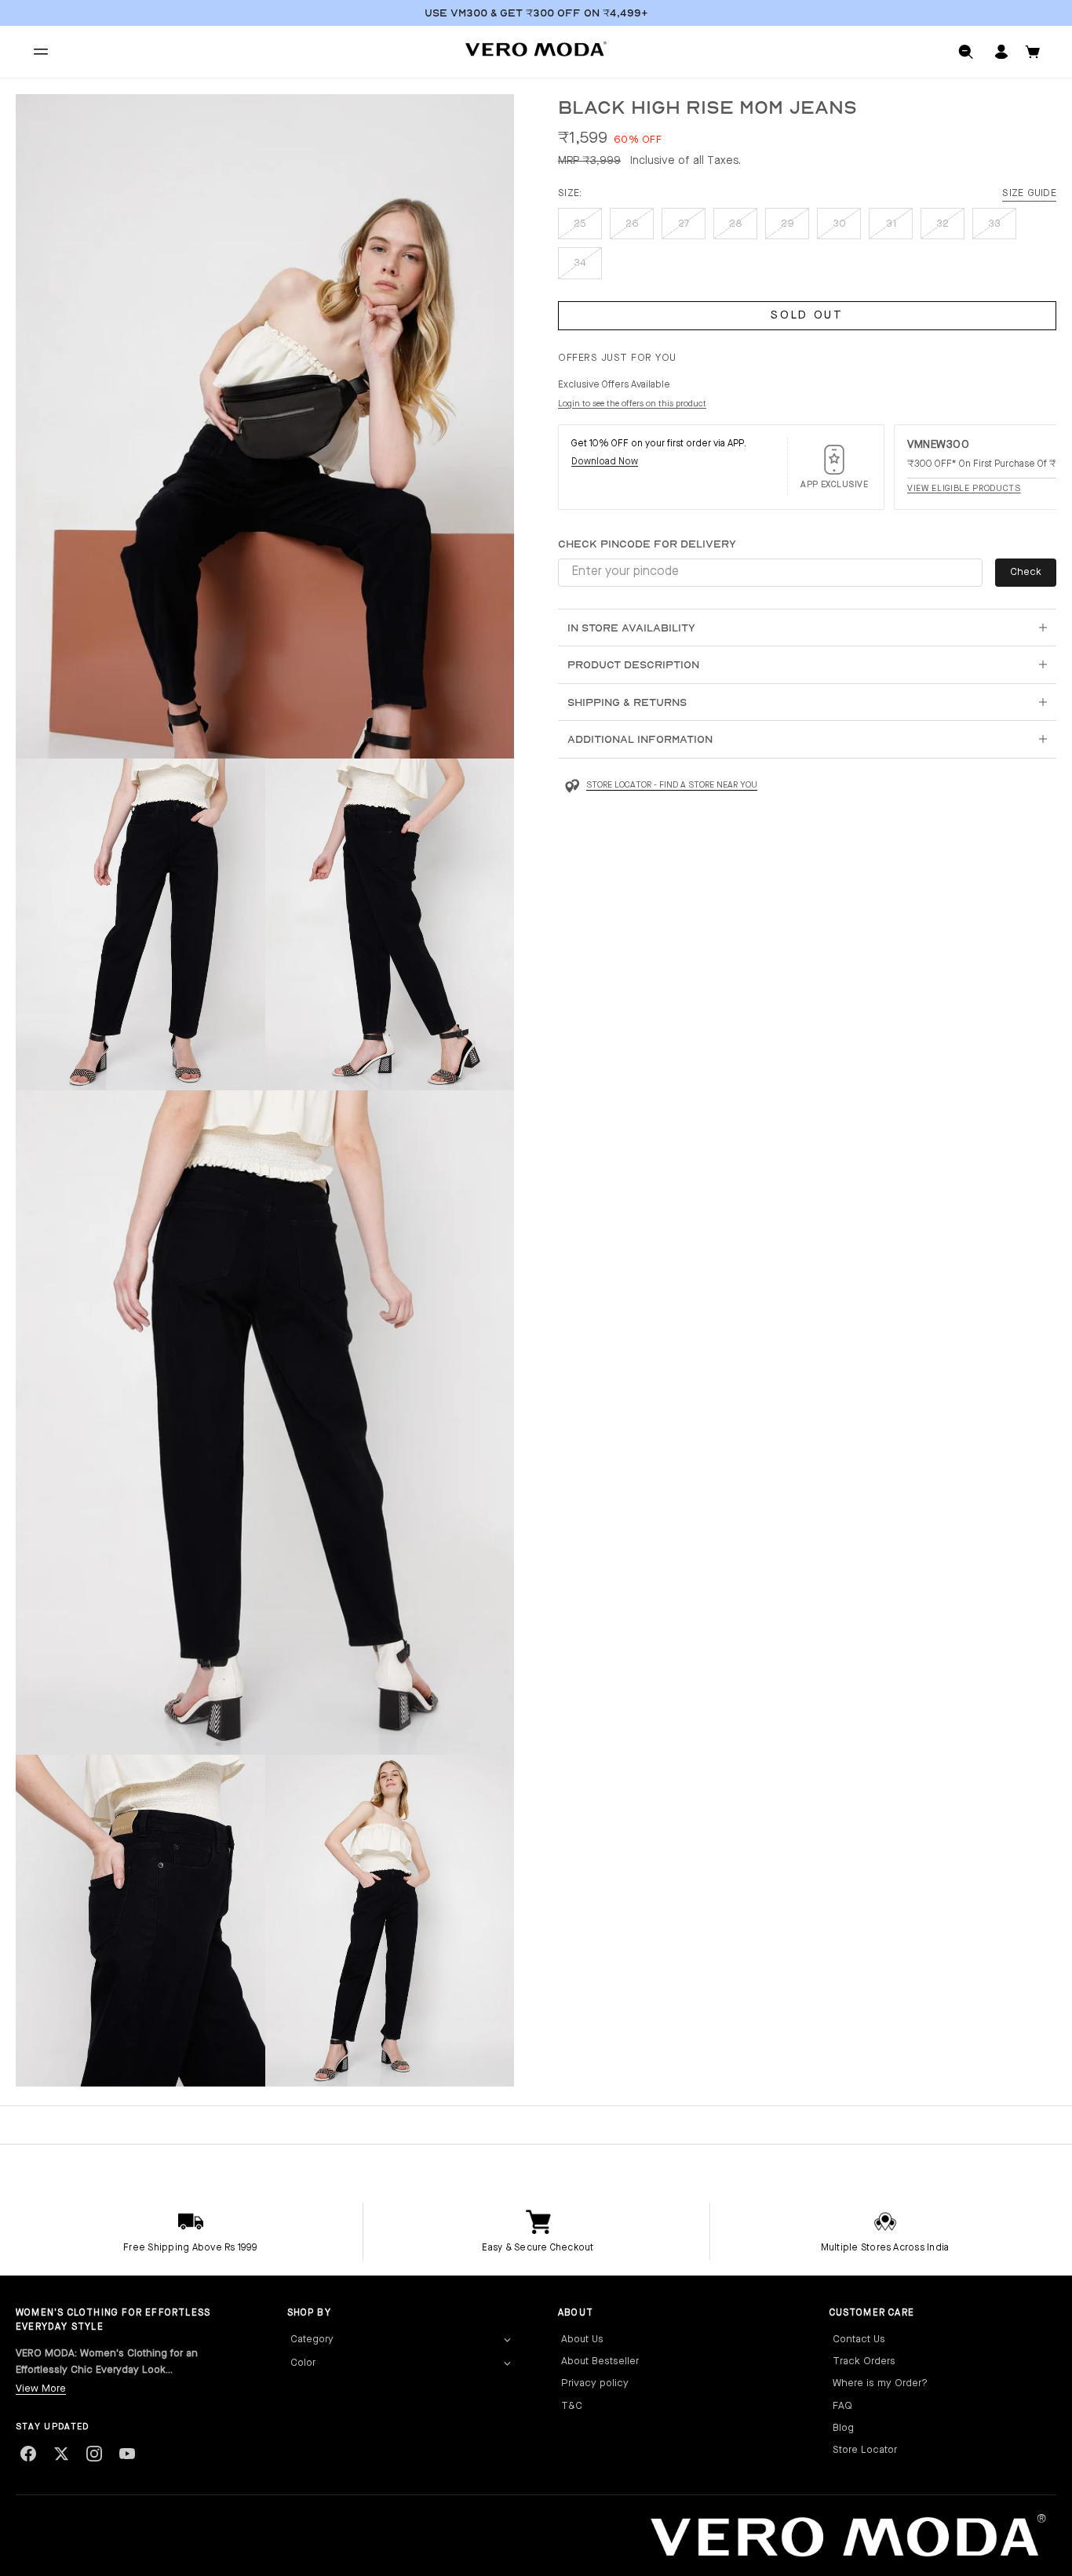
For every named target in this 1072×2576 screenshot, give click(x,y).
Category (312, 2340)
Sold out (807, 316)
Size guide (1029, 193)
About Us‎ (582, 2340)
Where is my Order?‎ (880, 2383)
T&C (572, 2406)
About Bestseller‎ (600, 2361)
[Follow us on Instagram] (94, 2454)
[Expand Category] (507, 2340)
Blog (843, 2428)
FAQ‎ (842, 2406)
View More (41, 2389)
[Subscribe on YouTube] (127, 2454)
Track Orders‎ (864, 2361)
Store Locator (865, 2450)
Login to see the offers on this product (632, 404)
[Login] (1001, 52)
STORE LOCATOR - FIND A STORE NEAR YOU (672, 786)
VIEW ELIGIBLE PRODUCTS (964, 489)
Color (303, 2363)
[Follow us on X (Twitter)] (61, 2454)
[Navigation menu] (41, 52)
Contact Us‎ (859, 2340)
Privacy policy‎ (595, 2383)
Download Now (605, 462)
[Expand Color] (507, 2363)
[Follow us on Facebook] (28, 2454)
